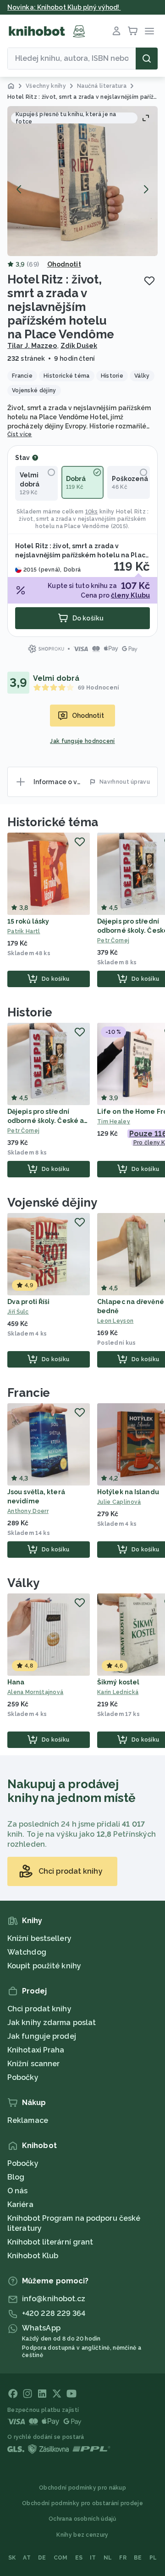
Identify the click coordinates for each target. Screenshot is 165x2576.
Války (23, 1583)
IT (93, 2558)
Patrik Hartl (24, 931)
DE (42, 2558)
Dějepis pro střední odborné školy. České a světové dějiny (46, 1121)
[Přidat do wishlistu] (149, 281)
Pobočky (23, 2077)
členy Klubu (130, 595)
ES (79, 2558)
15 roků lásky (28, 921)
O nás (18, 2191)
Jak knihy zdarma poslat (52, 2023)
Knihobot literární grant (50, 2242)
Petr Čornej (23, 1131)
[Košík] (133, 31)
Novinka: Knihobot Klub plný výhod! (64, 7)
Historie (30, 1012)
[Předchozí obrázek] (19, 189)
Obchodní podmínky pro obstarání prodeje (82, 2503)
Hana (16, 1682)
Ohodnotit (64, 264)
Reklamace (28, 2120)
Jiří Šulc (18, 1312)
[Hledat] (147, 59)
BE (138, 2558)
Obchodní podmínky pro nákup (82, 2488)
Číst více (20, 434)
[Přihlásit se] (116, 31)
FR (123, 2558)
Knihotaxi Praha (36, 2050)
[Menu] (149, 31)
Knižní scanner (33, 2064)
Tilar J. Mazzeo (32, 346)
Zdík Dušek (79, 346)
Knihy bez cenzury (82, 2535)
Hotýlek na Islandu (128, 1492)
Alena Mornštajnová (35, 1692)
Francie (29, 1393)
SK (12, 2558)
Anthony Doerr (28, 1511)
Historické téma (53, 822)
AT (27, 2558)
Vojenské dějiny (52, 1202)
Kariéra (20, 2205)
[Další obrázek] (146, 189)
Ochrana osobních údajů (82, 2519)
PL (153, 2558)
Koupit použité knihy (44, 1966)
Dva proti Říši (28, 1302)
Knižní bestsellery (39, 1938)
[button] (82, 181)
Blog (16, 2177)
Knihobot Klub (33, 2256)
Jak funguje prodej (42, 2036)
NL (108, 2558)
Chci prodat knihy (39, 2009)
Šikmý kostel (118, 1682)
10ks (92, 512)
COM (61, 2558)
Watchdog (27, 1952)
